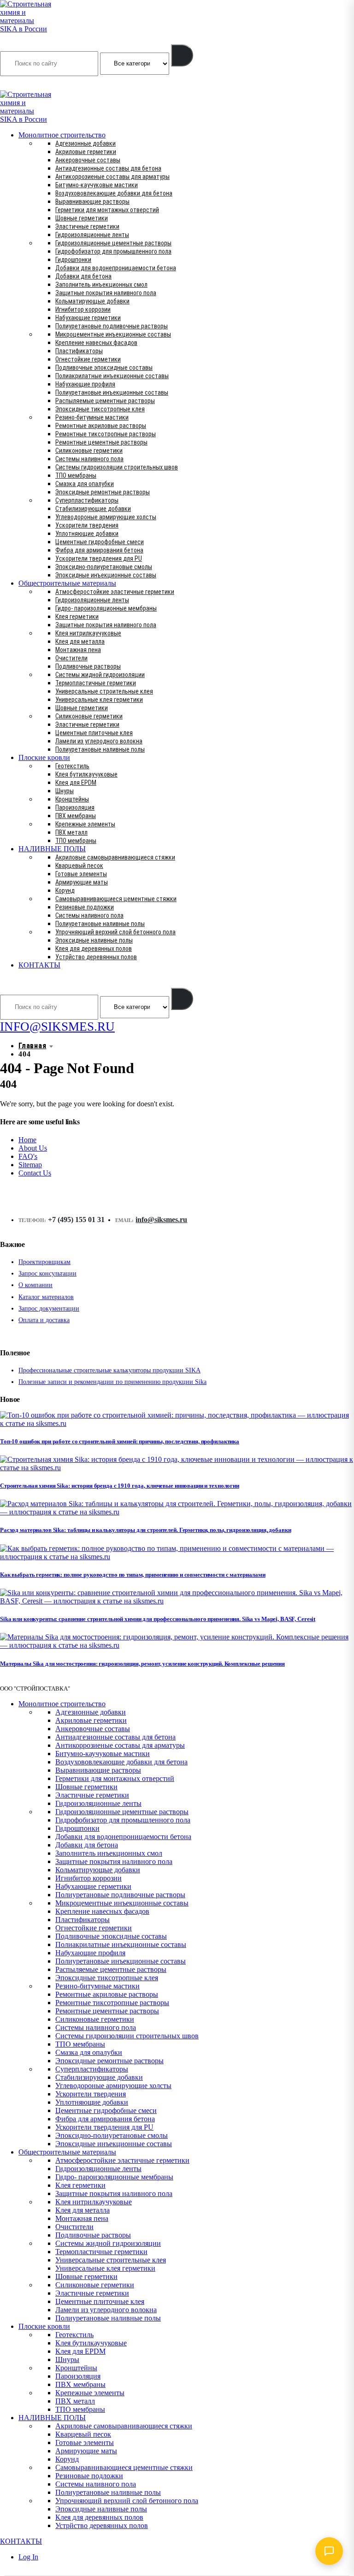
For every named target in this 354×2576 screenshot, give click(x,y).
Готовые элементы (81, 874)
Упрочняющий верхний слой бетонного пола (115, 932)
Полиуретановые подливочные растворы (112, 326)
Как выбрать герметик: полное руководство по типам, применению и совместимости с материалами (133, 1575)
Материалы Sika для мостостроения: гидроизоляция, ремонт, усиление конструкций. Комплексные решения (142, 1664)
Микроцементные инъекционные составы (113, 334)
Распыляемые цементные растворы (105, 401)
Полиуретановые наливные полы (100, 749)
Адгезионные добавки (86, 143)
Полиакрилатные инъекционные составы (112, 376)
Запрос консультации (47, 1273)
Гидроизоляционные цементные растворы (113, 243)
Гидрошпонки (73, 260)
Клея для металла (80, 641)
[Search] (182, 55)
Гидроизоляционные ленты (92, 235)
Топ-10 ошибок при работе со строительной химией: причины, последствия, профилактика (120, 1441)
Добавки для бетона (83, 276)
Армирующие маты (82, 882)
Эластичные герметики (87, 226)
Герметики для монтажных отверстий (107, 210)
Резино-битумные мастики (92, 417)
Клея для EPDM (76, 783)
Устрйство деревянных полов (96, 957)
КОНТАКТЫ (39, 965)
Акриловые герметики (86, 152)
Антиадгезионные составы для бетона (108, 168)
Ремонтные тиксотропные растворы (106, 434)
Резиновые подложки (85, 907)
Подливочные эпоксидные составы (104, 368)
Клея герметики (77, 617)
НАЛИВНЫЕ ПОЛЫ (52, 849)
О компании (35, 1285)
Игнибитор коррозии (83, 309)
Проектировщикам (44, 1262)
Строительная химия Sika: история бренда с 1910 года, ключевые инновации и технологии (120, 1486)
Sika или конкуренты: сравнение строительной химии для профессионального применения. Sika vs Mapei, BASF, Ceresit (158, 1619)
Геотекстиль (72, 766)
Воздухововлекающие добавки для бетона (114, 193)
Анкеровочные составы (88, 160)
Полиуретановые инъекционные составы (112, 392)
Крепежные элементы (85, 824)
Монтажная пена (78, 650)
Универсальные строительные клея (104, 691)
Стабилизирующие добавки (93, 509)
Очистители (71, 658)
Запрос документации (49, 1309)
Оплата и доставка (44, 1320)
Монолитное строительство (62, 135)
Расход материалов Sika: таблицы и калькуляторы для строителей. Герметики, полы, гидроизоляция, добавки (145, 1530)
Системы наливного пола (89, 459)
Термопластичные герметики (96, 683)
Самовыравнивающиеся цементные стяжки (116, 899)
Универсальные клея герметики (99, 700)
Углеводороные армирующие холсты (106, 517)
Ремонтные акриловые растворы (101, 426)
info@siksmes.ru (161, 1220)
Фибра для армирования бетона (99, 550)
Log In (28, 2557)
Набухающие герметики (88, 318)
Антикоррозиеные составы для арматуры (112, 177)
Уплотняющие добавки (87, 534)
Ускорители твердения (87, 525)
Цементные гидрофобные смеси (100, 542)
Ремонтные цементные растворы (101, 442)
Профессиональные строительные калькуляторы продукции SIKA (109, 1370)
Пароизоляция (75, 807)
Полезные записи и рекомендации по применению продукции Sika (112, 1382)
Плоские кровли (44, 757)
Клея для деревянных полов (94, 949)
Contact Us (35, 1173)
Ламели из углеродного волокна (99, 741)
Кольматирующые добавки (92, 301)
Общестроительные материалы (67, 583)
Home (27, 1140)
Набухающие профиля (85, 384)
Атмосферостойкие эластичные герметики (115, 592)
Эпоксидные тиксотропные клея (100, 409)
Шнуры (65, 791)
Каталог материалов (46, 1297)
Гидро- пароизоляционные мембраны (106, 608)
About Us (33, 1148)
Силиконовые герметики (89, 451)
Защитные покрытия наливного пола (106, 293)
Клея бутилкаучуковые (86, 774)
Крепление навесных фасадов (96, 343)
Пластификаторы (79, 351)
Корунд (65, 890)
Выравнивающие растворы (92, 202)
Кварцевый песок (79, 866)
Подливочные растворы (88, 666)
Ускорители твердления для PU (99, 558)
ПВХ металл (71, 832)
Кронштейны (72, 799)
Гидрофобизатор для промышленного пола (113, 251)
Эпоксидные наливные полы (94, 940)
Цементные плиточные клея (94, 733)
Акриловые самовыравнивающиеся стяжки (115, 857)
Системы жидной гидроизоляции (100, 675)
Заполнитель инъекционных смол (101, 285)
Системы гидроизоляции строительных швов (117, 467)
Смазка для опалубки (85, 484)
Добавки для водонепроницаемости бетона (116, 268)
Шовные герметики (82, 218)
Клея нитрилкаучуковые (88, 633)
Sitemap (30, 1165)
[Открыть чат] (329, 2551)
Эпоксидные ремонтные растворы (103, 492)
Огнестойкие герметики (88, 359)
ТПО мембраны (76, 475)
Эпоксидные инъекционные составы (106, 575)
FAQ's (28, 1156)
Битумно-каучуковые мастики (97, 185)
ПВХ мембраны (76, 816)
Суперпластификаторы (87, 500)
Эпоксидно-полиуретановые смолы (104, 567)
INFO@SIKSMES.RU (36, 84)
